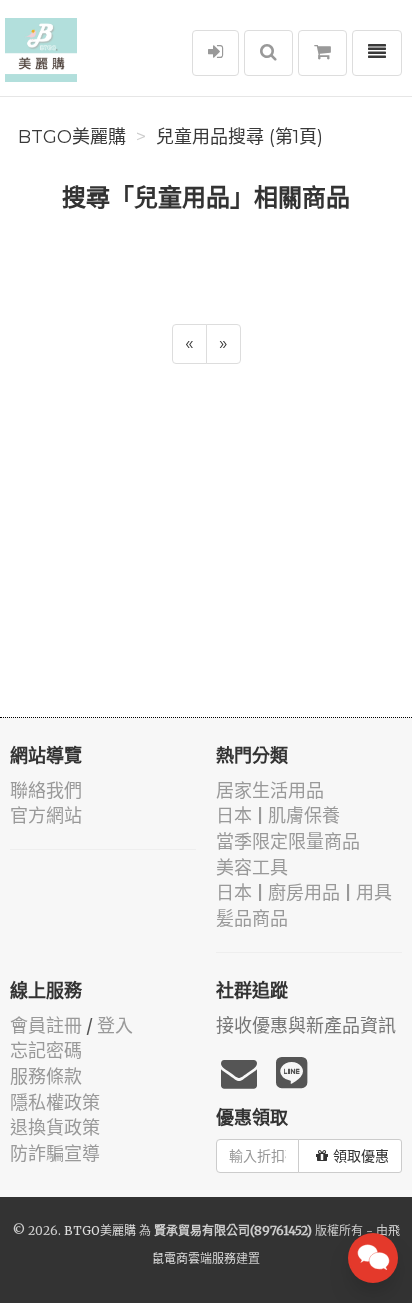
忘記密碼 (46, 1050)
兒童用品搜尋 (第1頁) (239, 137)
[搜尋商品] (268, 53)
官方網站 (46, 815)
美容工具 (252, 867)
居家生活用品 (270, 790)
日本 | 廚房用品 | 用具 (304, 892)
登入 (115, 1025)
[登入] (215, 53)
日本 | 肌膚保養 (278, 815)
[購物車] (322, 53)
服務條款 (46, 1076)
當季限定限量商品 (288, 841)
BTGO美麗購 (72, 137)
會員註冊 (46, 1025)
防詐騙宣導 (55, 1153)
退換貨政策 (55, 1127)
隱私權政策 (55, 1102)
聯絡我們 (46, 790)
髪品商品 (252, 918)
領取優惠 (361, 1156)
